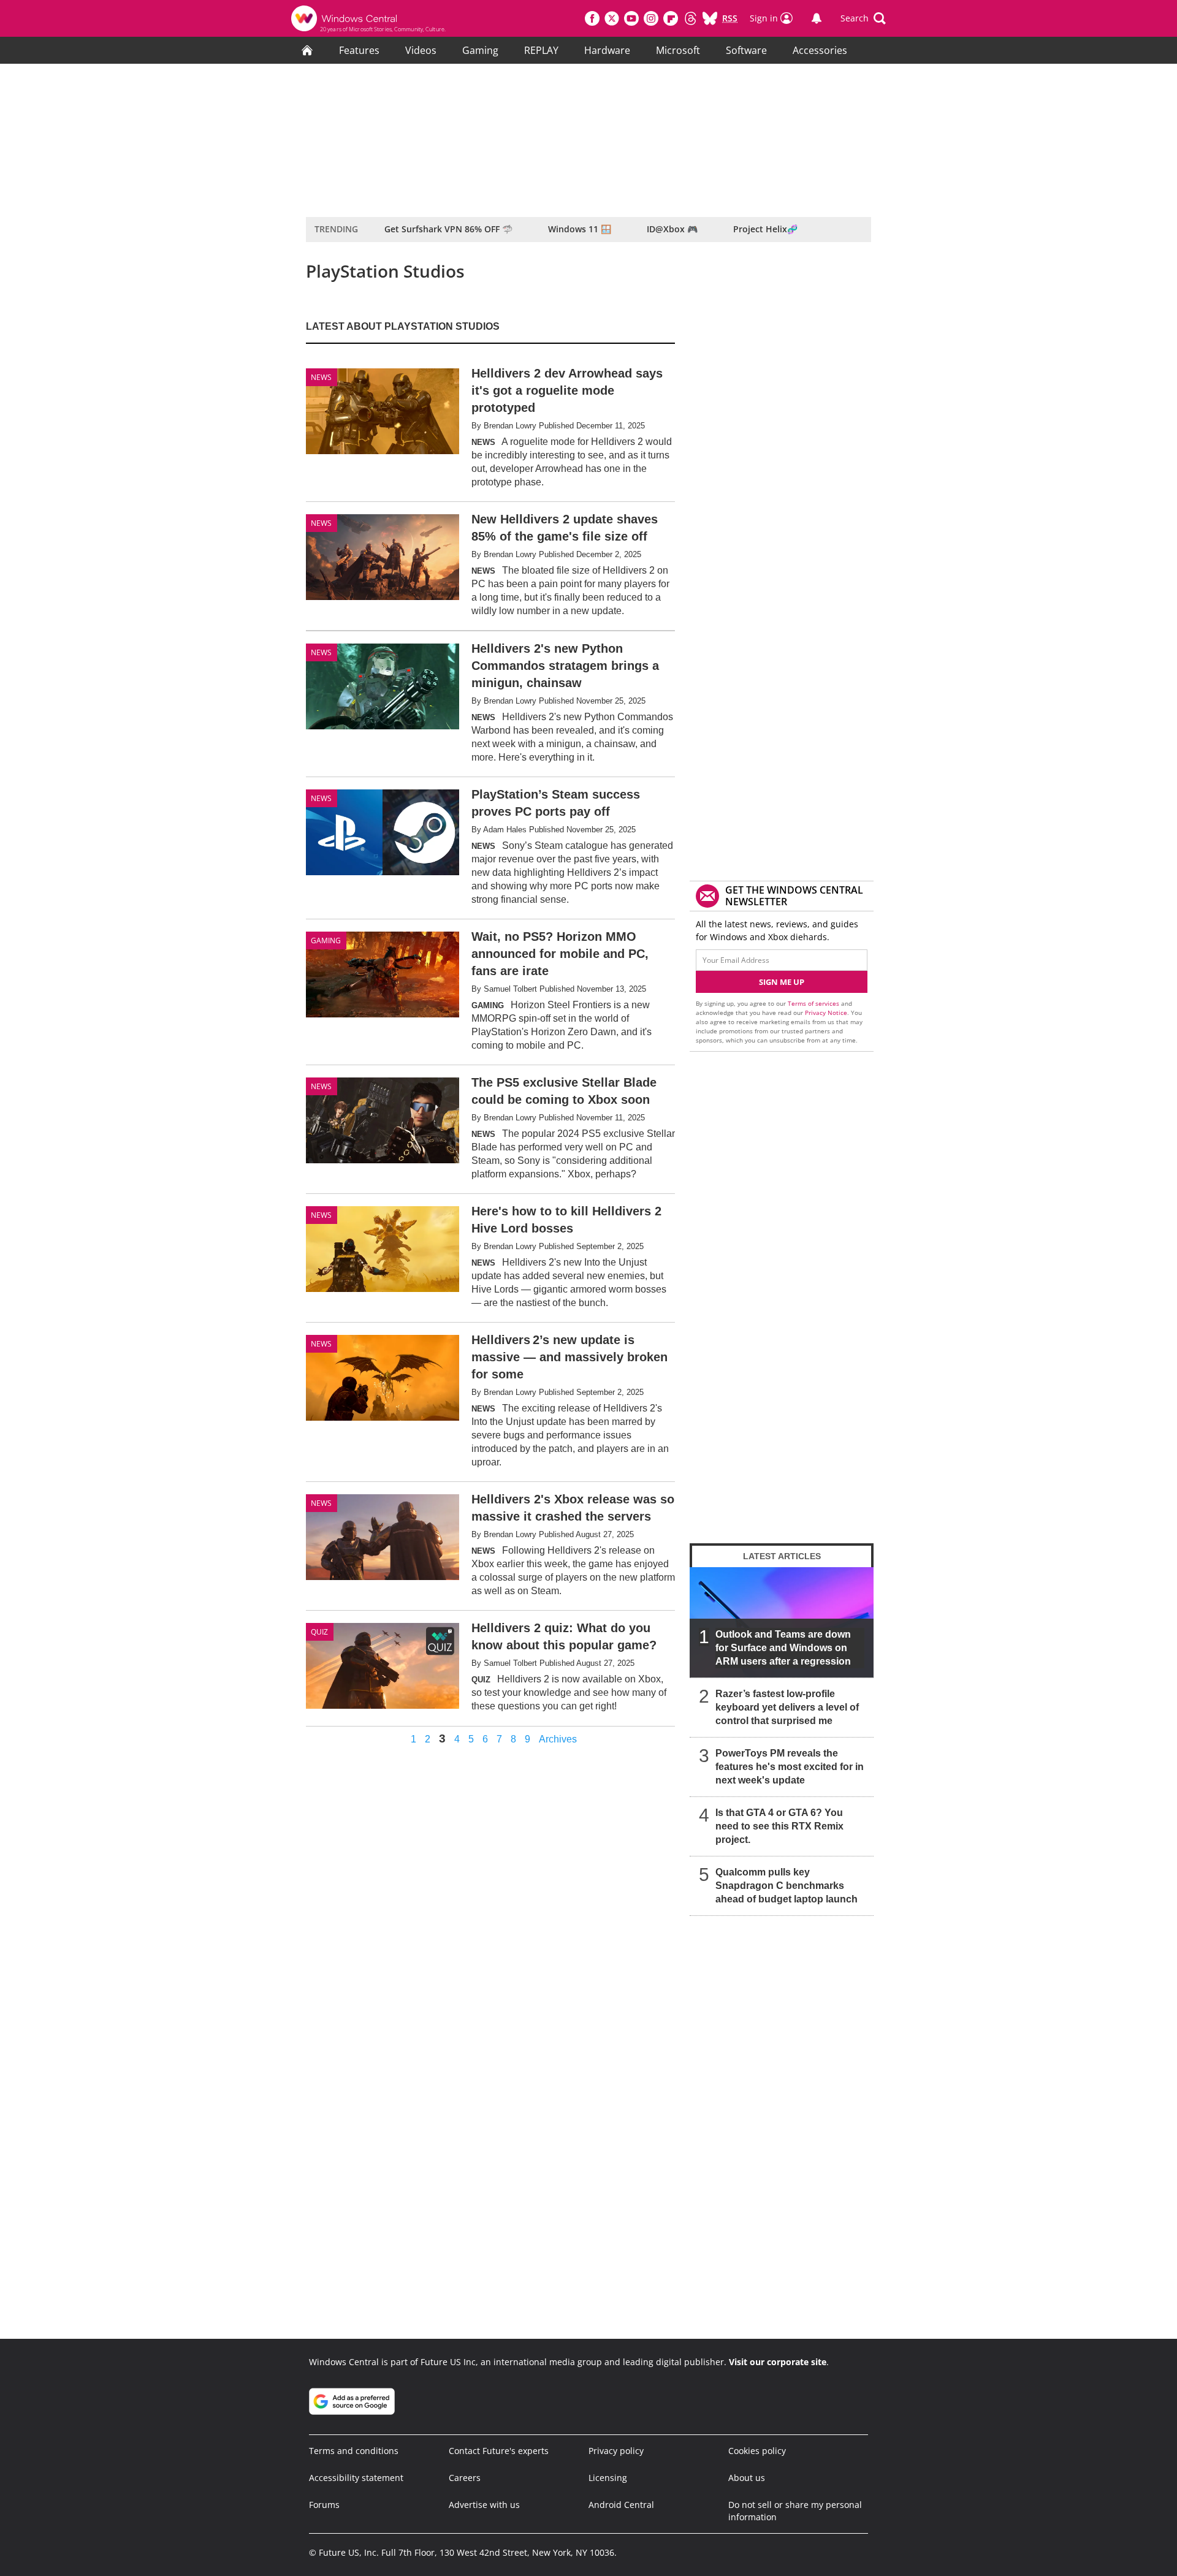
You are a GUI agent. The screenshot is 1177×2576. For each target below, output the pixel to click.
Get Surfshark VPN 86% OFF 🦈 (448, 229)
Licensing (608, 2478)
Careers (465, 2478)
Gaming (480, 50)
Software (746, 50)
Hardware (607, 50)
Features (359, 50)
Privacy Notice (826, 1013)
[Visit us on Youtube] (631, 18)
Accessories (820, 50)
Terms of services (814, 1003)
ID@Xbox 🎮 (672, 229)
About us (747, 2478)
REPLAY (541, 50)
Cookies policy (757, 2451)
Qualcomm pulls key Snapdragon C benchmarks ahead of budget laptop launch (787, 1886)
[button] (863, 18)
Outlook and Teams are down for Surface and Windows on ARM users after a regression (783, 1648)
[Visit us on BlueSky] (710, 18)
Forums (324, 2505)
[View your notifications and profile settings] (817, 18)
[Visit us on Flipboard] (671, 18)
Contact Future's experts (499, 2451)
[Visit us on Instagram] (651, 18)
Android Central (621, 2505)
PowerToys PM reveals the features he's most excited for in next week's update (790, 1767)
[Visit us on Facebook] (592, 18)
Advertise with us (484, 2505)
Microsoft (678, 50)
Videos (421, 50)
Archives (558, 1739)
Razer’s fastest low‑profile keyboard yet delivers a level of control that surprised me (787, 1707)
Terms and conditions (354, 2451)
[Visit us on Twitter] (612, 18)
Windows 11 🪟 (580, 229)
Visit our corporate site (778, 2362)
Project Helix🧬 (765, 229)
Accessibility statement (356, 2478)
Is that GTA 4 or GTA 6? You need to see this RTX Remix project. (779, 1826)
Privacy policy (616, 2451)
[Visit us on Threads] (690, 18)
